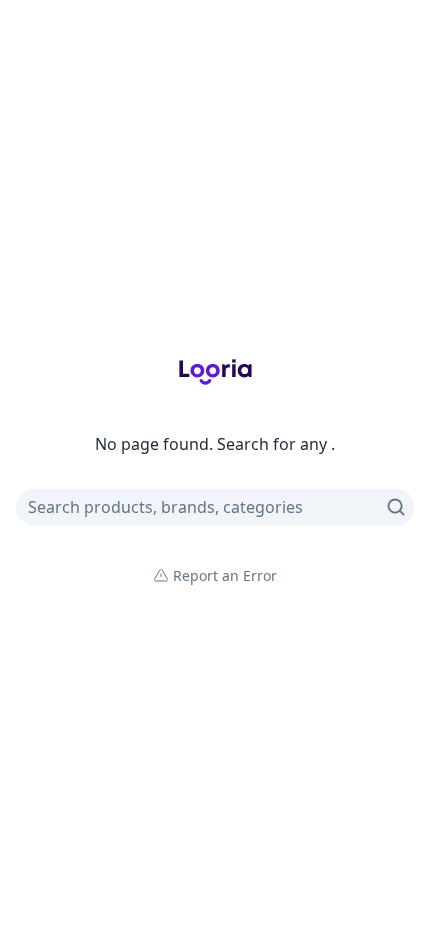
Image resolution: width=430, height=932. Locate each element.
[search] (396, 507)
